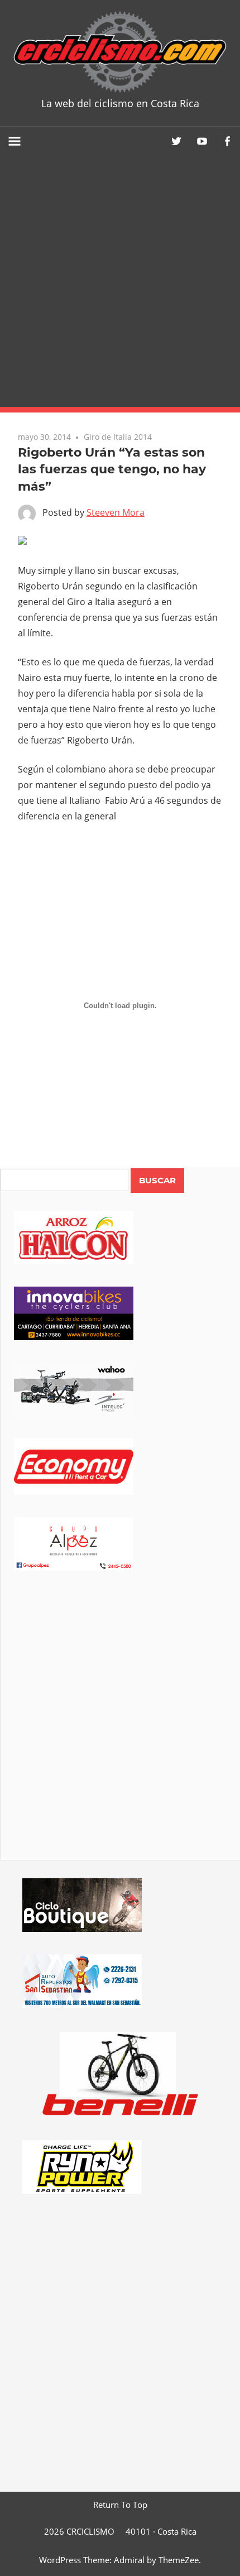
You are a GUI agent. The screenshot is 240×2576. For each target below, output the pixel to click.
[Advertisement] (120, 281)
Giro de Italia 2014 (118, 437)
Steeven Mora (116, 512)
